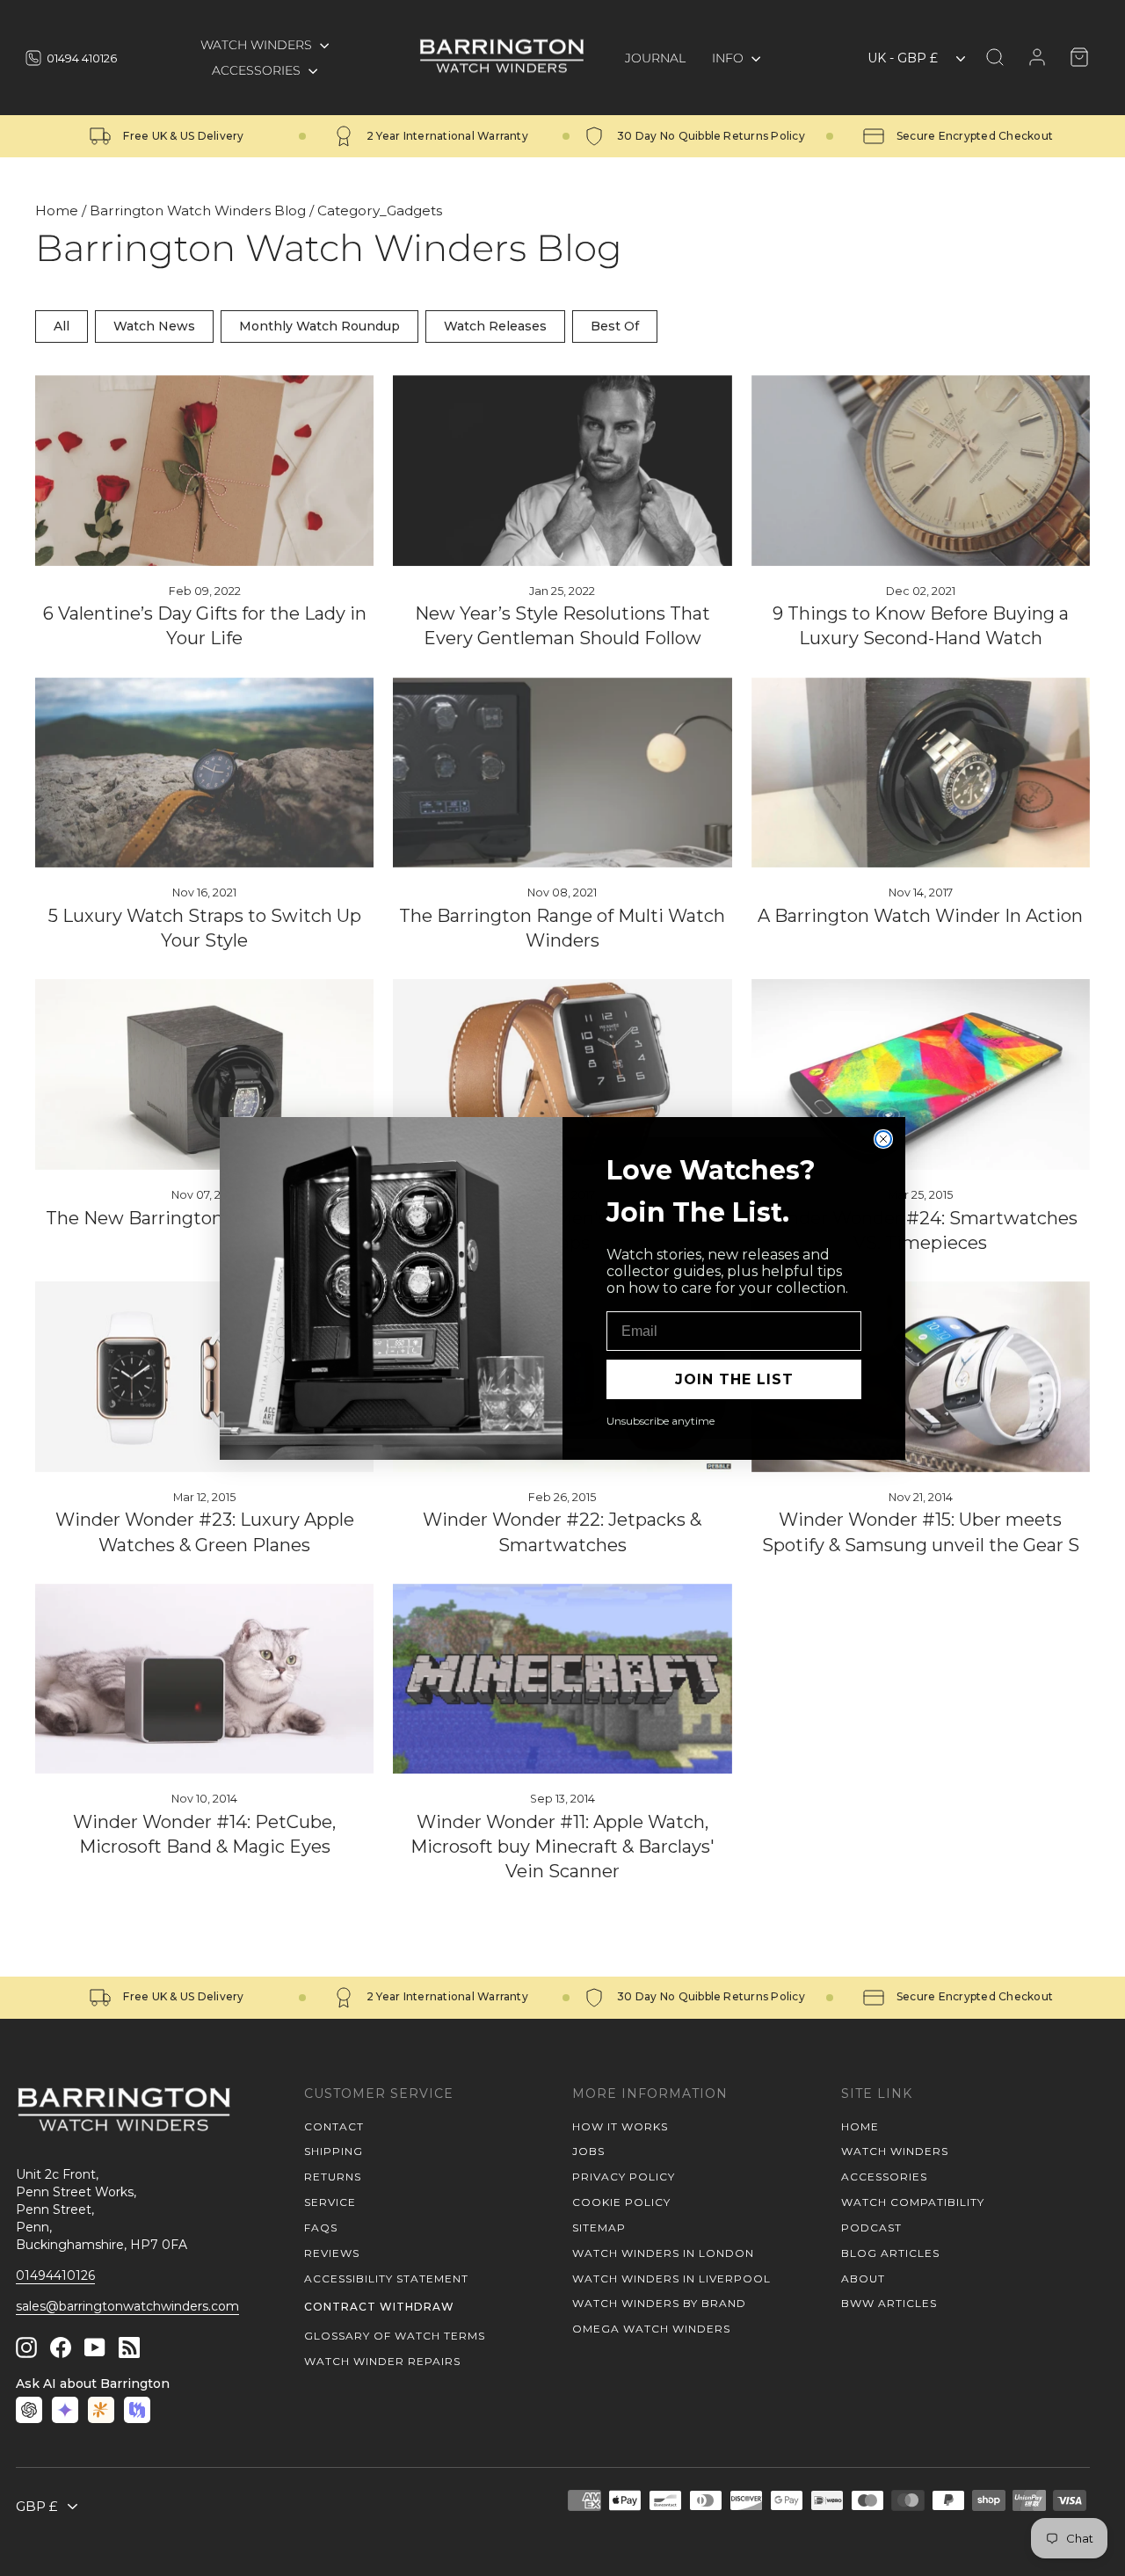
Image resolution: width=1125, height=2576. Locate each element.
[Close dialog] (883, 1139)
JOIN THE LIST (734, 1379)
